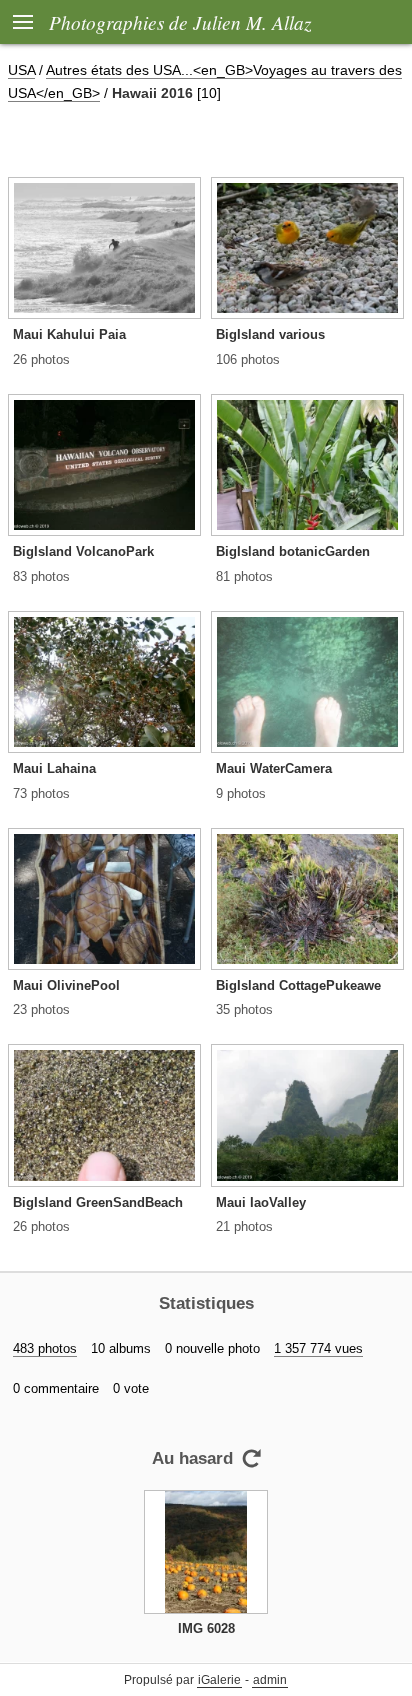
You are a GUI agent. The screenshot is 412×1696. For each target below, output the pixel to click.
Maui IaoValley (261, 1202)
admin (270, 1680)
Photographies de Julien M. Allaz (180, 22)
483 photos (45, 1348)
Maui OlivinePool (66, 985)
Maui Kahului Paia (69, 334)
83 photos (41, 576)
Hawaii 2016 (152, 93)
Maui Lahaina (54, 768)
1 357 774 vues (318, 1348)
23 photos (41, 1009)
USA (21, 70)
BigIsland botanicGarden (293, 551)
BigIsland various (270, 334)
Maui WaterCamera (274, 768)
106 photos (248, 359)
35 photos (244, 1009)
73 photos (41, 793)
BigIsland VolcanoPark (83, 551)
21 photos (244, 1226)
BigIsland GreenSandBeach (98, 1202)
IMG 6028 (206, 1628)
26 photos (41, 359)
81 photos (244, 576)
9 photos (241, 793)
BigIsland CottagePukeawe (298, 985)
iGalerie (219, 1680)
